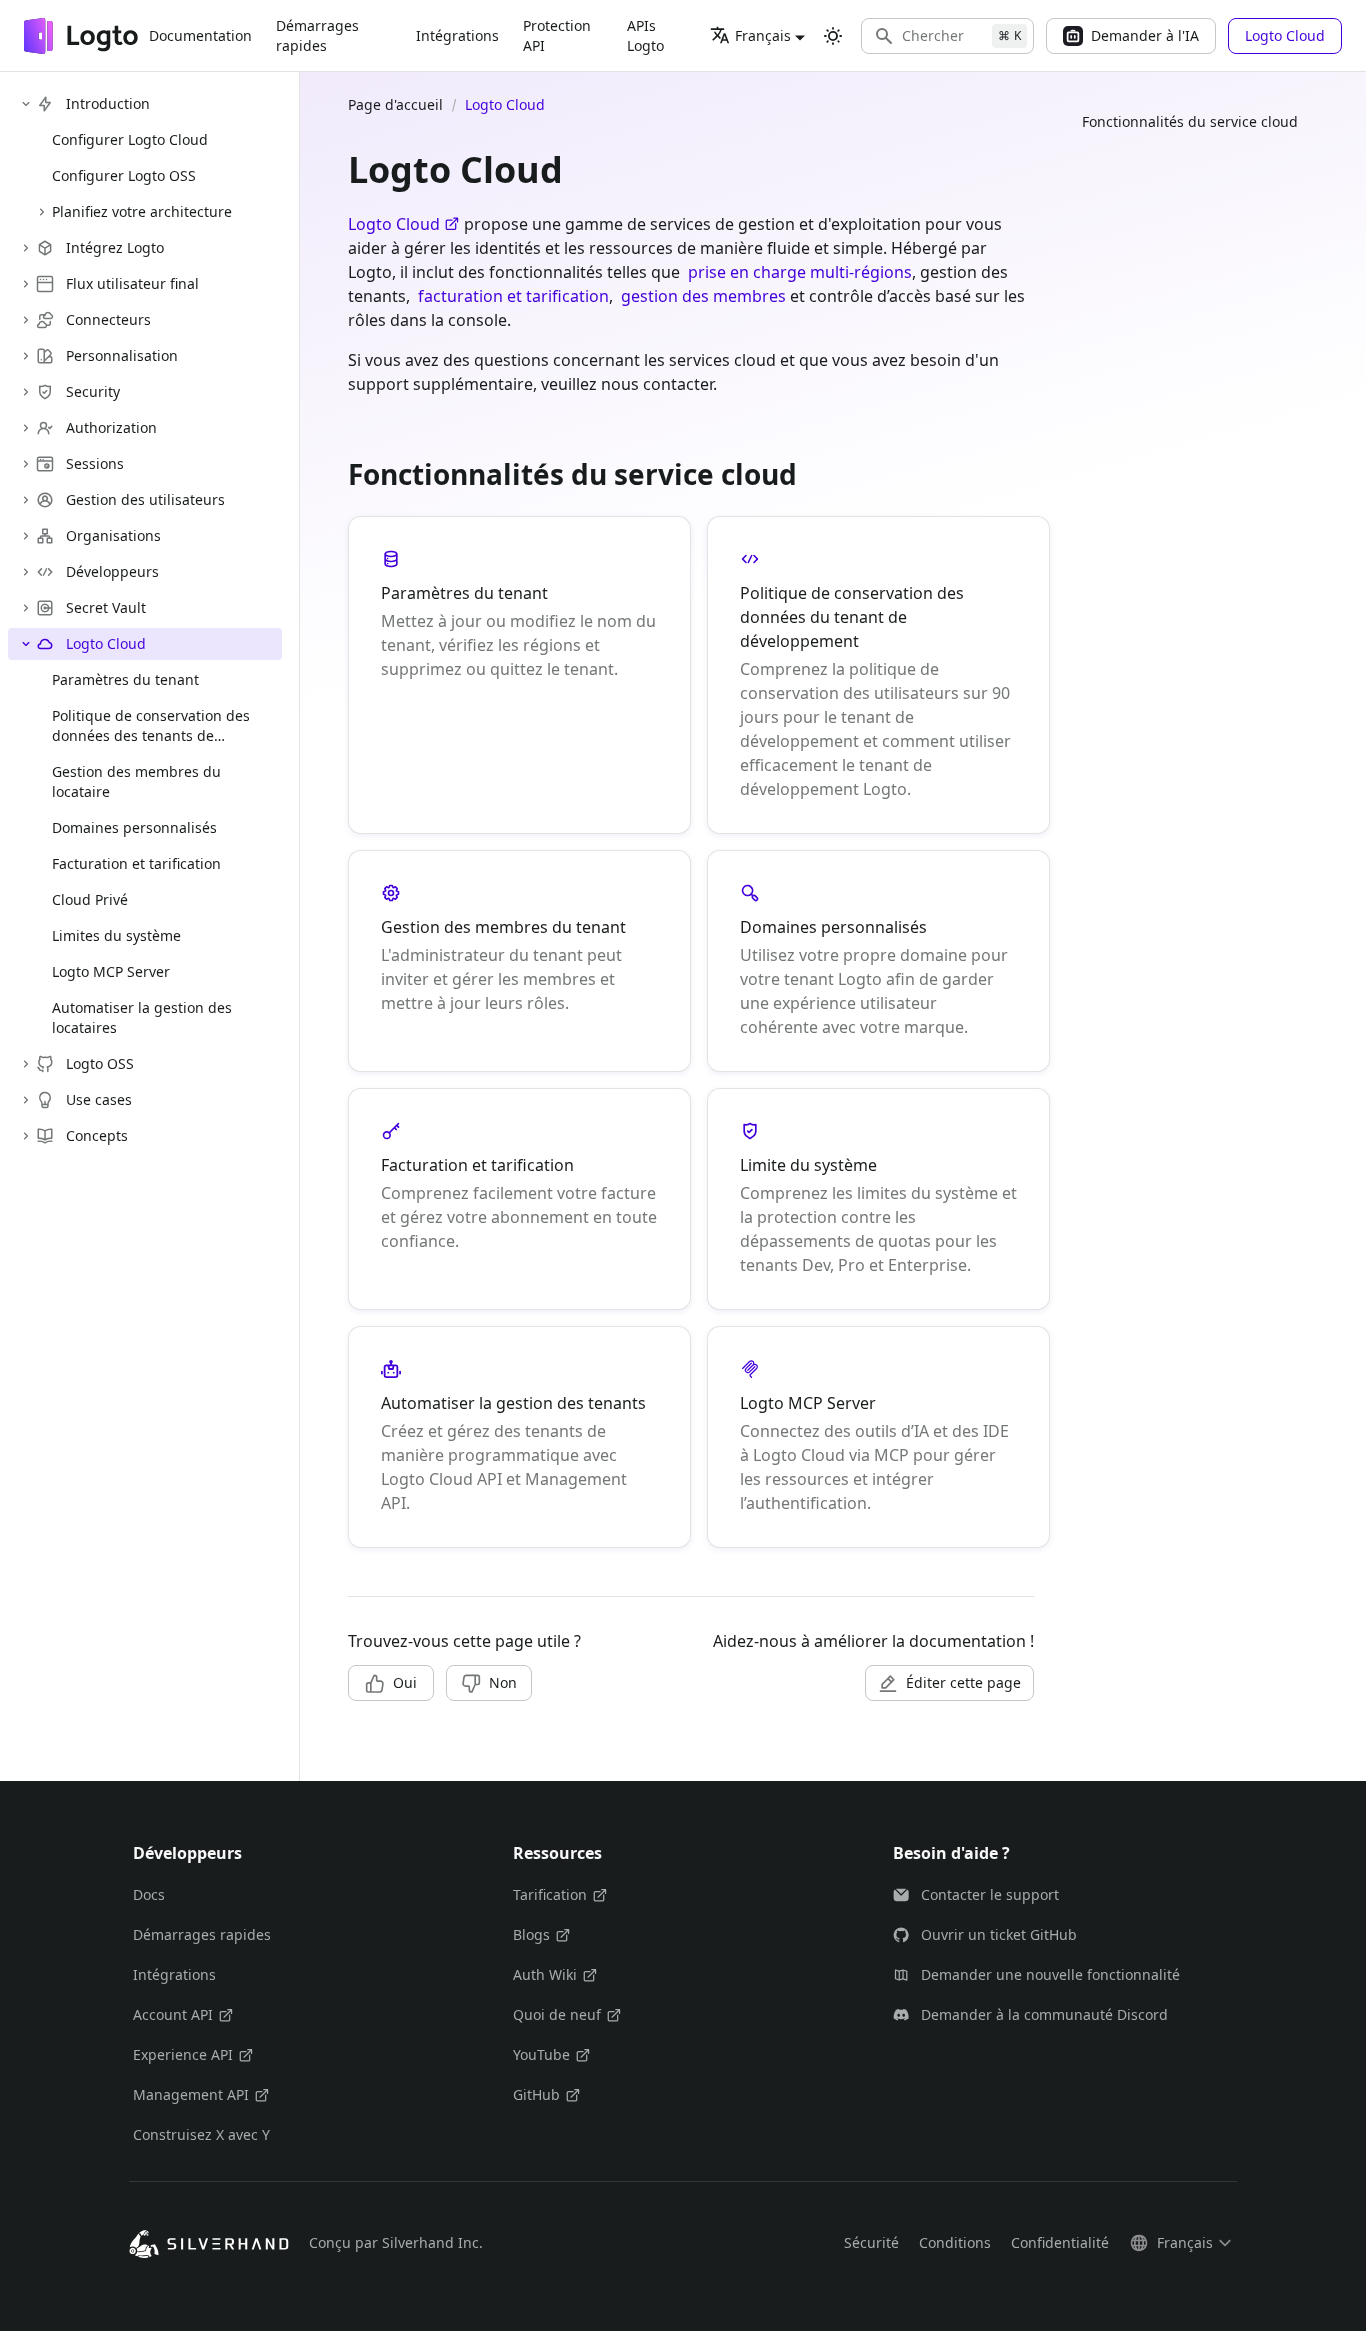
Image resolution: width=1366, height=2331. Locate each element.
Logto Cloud (106, 643)
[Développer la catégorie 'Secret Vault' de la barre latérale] (26, 608)
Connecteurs (108, 319)
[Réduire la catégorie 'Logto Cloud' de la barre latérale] (26, 644)
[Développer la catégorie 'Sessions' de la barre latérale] (26, 464)
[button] (947, 36)
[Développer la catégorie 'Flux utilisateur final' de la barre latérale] (26, 284)
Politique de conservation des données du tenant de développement (852, 617)
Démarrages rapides (317, 35)
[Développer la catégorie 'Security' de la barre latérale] (26, 392)
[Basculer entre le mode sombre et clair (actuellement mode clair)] (833, 36)
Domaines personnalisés (833, 927)
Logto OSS (100, 1063)
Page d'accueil (395, 104)
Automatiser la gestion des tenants (513, 1403)
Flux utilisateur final (132, 283)
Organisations (113, 535)
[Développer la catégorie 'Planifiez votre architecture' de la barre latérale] (42, 212)
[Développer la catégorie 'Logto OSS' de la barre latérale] (26, 1064)
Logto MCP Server (808, 1403)
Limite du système (808, 1165)
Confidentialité (1060, 2242)
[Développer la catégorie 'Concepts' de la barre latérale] (26, 1136)
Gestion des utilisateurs (145, 499)
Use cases (99, 1099)
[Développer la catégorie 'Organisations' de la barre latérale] (26, 536)
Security (93, 391)
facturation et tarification (513, 296)
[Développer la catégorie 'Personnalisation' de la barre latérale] (26, 356)
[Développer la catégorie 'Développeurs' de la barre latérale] (26, 572)
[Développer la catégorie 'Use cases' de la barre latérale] (26, 1100)
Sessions (95, 463)
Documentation (200, 35)
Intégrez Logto (115, 247)
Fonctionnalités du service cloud (1190, 121)
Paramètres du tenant (464, 593)
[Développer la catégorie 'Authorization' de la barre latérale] (26, 428)
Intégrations (457, 35)
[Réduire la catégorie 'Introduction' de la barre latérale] (26, 104)
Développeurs (112, 571)
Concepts (97, 1135)
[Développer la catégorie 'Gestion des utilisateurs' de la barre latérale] (26, 500)
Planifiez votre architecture (142, 211)
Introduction (108, 103)
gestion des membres (703, 296)
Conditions (955, 2242)
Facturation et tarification (477, 1165)
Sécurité (871, 2242)
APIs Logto (645, 35)
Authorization (111, 427)
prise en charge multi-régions (800, 272)
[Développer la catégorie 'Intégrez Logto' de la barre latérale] (26, 248)
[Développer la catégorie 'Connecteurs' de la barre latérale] (26, 320)
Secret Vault (106, 607)
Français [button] (763, 35)
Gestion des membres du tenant (503, 927)
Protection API (557, 35)
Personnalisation (122, 355)
